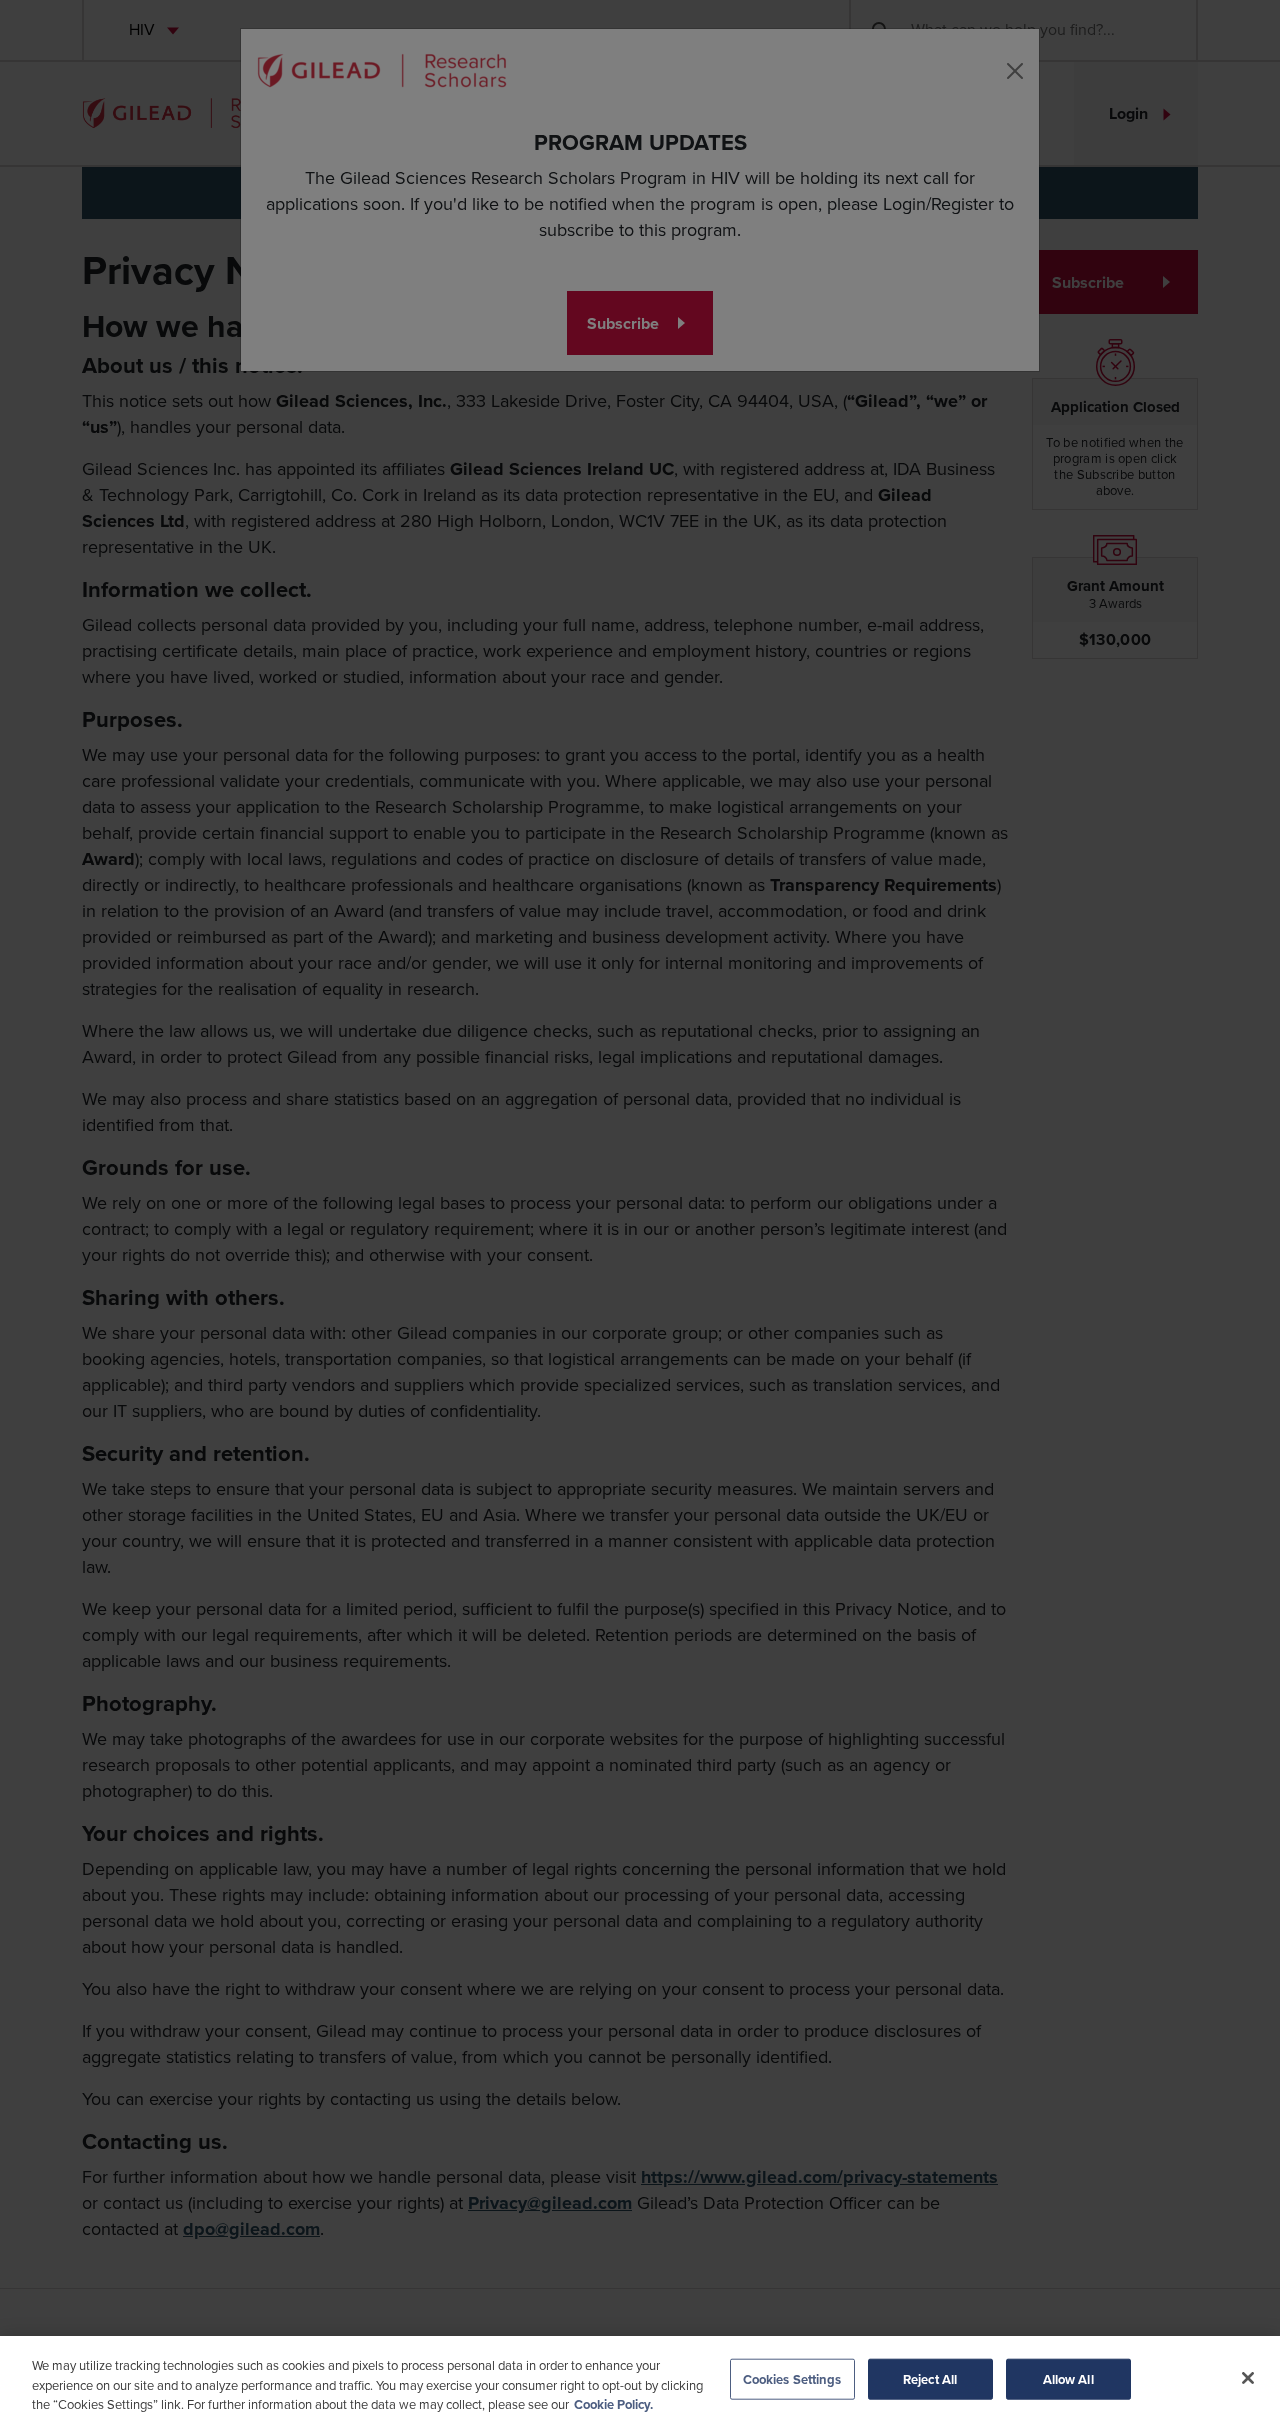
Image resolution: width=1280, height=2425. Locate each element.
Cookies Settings (792, 2378)
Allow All (1068, 2378)
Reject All (930, 2378)
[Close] (1248, 2378)
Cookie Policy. (613, 2404)
